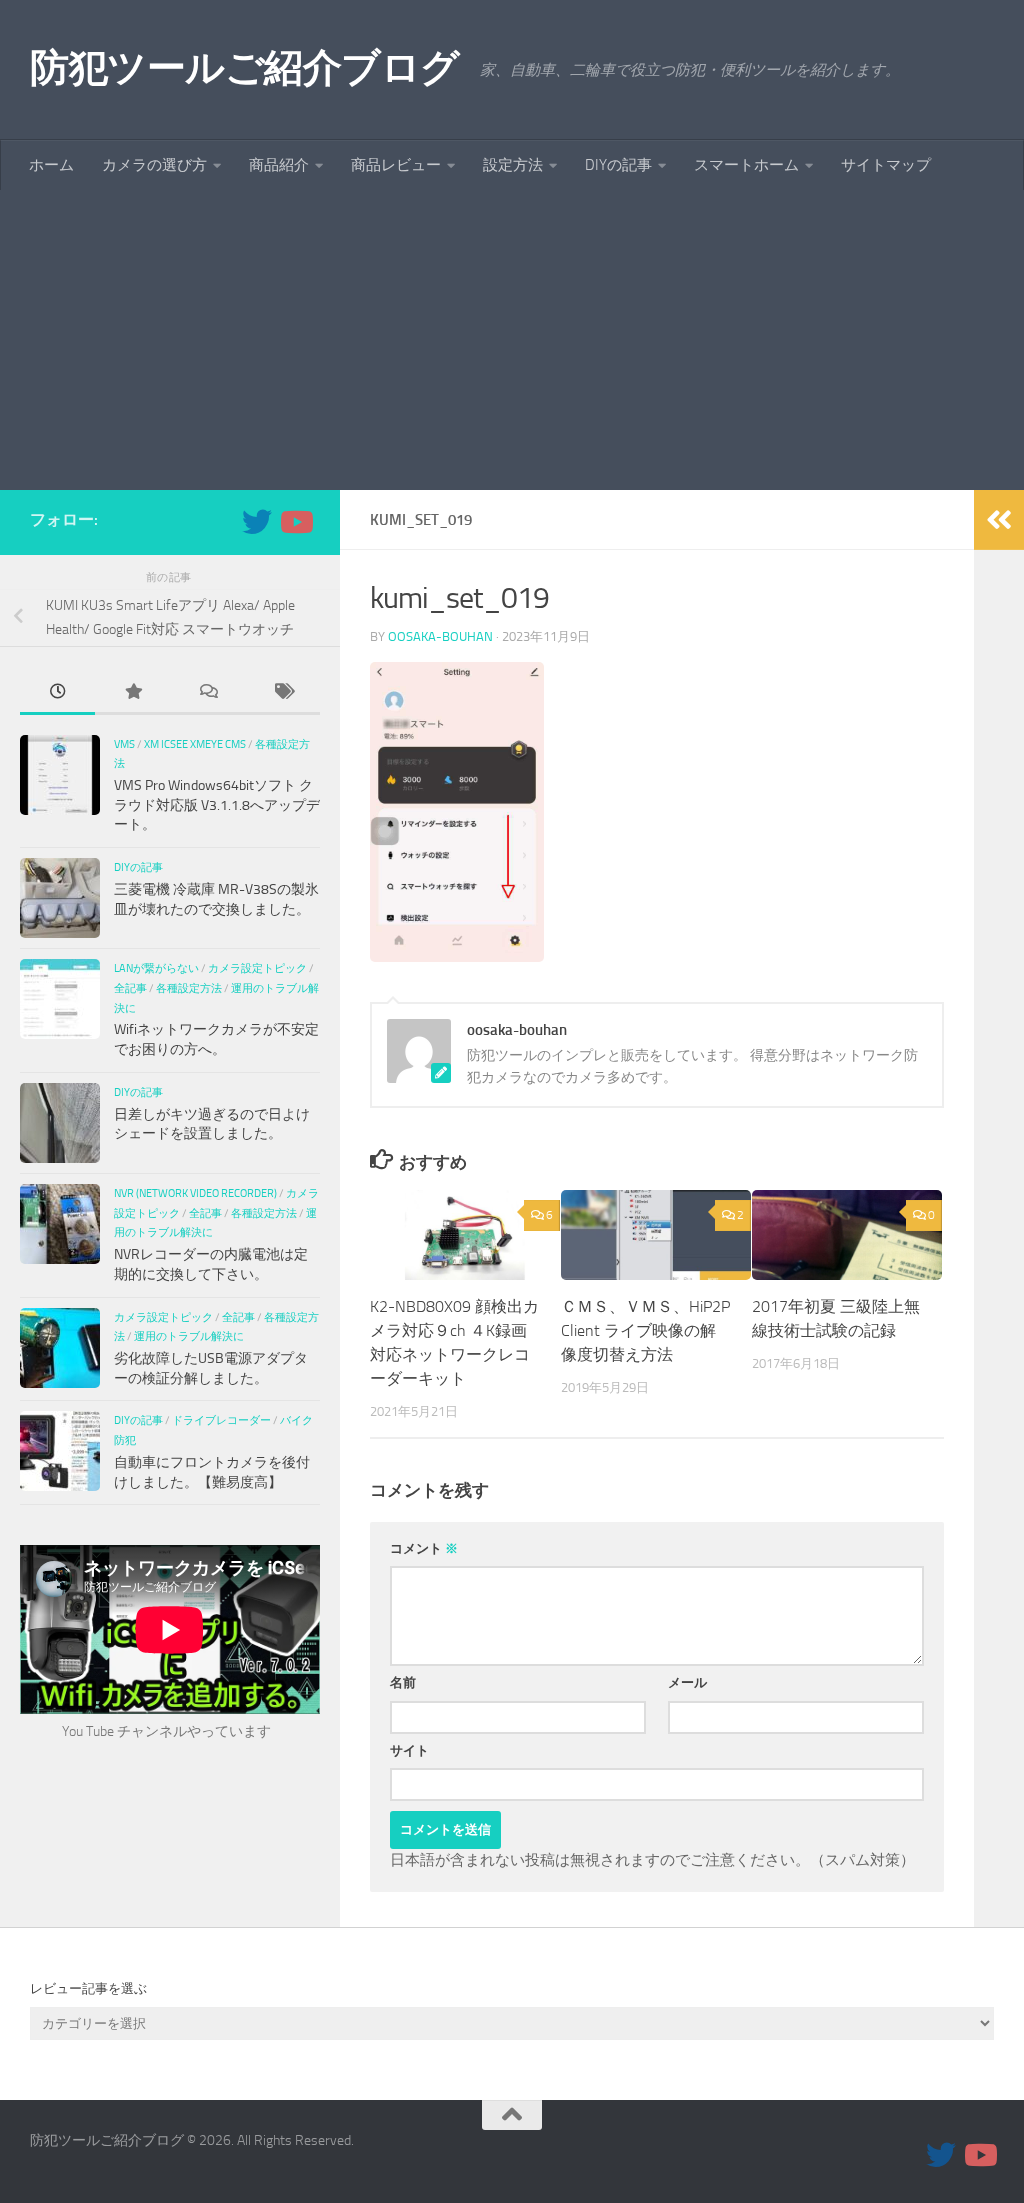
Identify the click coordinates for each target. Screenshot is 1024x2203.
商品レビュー (396, 165)
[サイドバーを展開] (999, 520)
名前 (403, 1682)
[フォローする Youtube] (295, 522)
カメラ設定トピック (257, 968)
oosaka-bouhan (440, 636)
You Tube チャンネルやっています (166, 1731)
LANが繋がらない (156, 968)
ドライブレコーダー (221, 1420)
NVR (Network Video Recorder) (195, 1193)
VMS (124, 744)
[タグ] (282, 694)
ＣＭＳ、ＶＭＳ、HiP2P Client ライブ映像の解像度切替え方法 (645, 1330)
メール (687, 1682)
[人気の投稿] (132, 694)
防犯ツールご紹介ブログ (245, 67)
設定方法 (513, 165)
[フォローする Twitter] (257, 522)
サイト (409, 1750)
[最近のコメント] (207, 694)
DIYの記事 (618, 165)
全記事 (130, 988)
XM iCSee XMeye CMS (195, 744)
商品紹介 (279, 165)
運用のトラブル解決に (189, 1336)
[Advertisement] (512, 340)
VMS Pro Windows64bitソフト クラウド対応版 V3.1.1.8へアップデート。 (217, 805)
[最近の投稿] (57, 694)
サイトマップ (886, 165)
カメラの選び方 (154, 165)
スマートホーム (746, 165)
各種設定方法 (189, 988)
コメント (424, 1548)
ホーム (51, 165)
